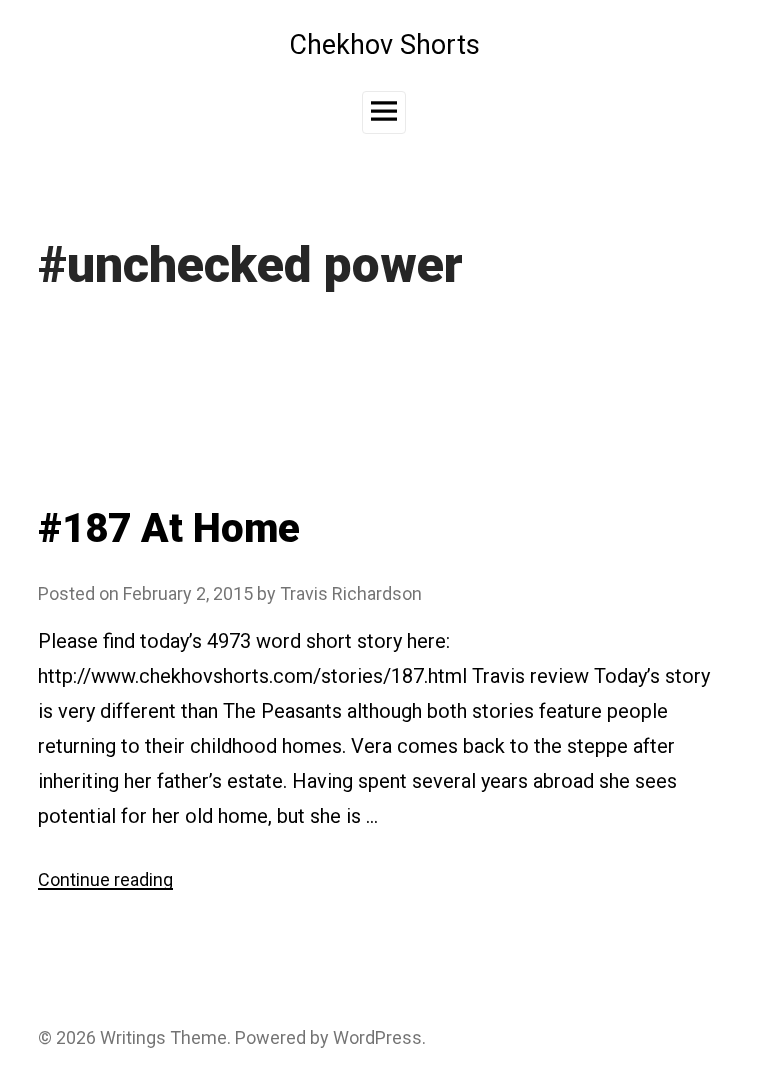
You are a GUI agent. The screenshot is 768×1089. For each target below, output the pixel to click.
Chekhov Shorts (384, 45)
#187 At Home (169, 528)
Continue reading (105, 879)
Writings (133, 1037)
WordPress (377, 1037)
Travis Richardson (351, 593)
